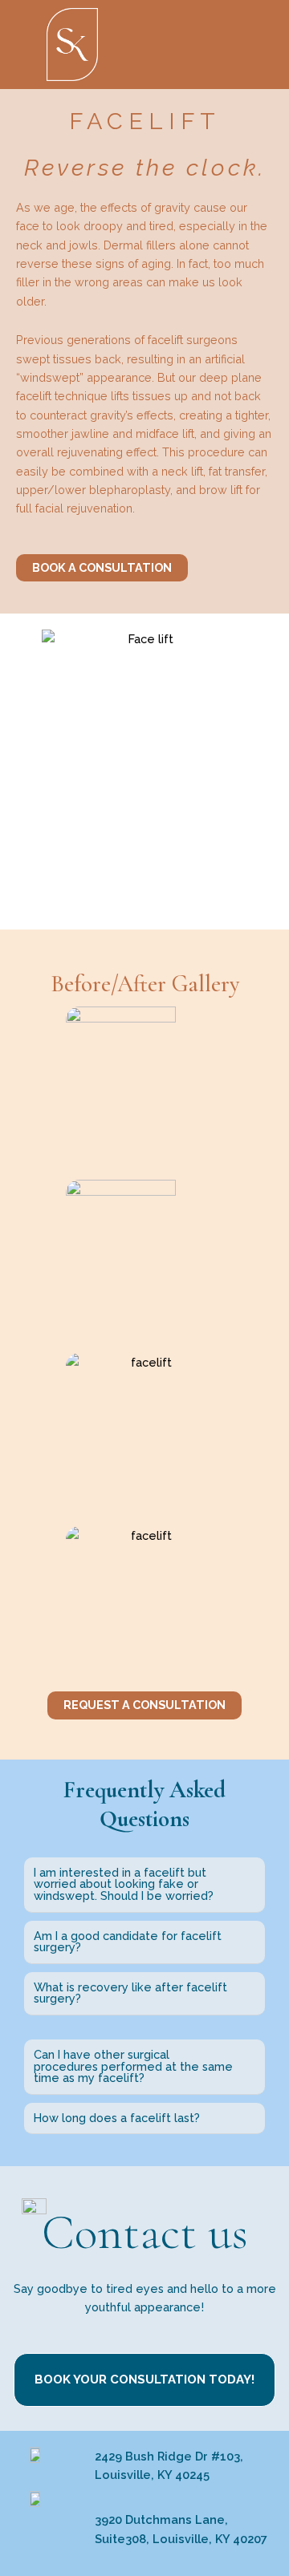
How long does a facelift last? (117, 2118)
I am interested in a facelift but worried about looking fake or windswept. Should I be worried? (124, 1884)
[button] (217, 41)
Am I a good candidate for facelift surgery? (128, 1942)
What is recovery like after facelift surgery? (130, 1993)
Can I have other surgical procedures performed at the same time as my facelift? (133, 2066)
